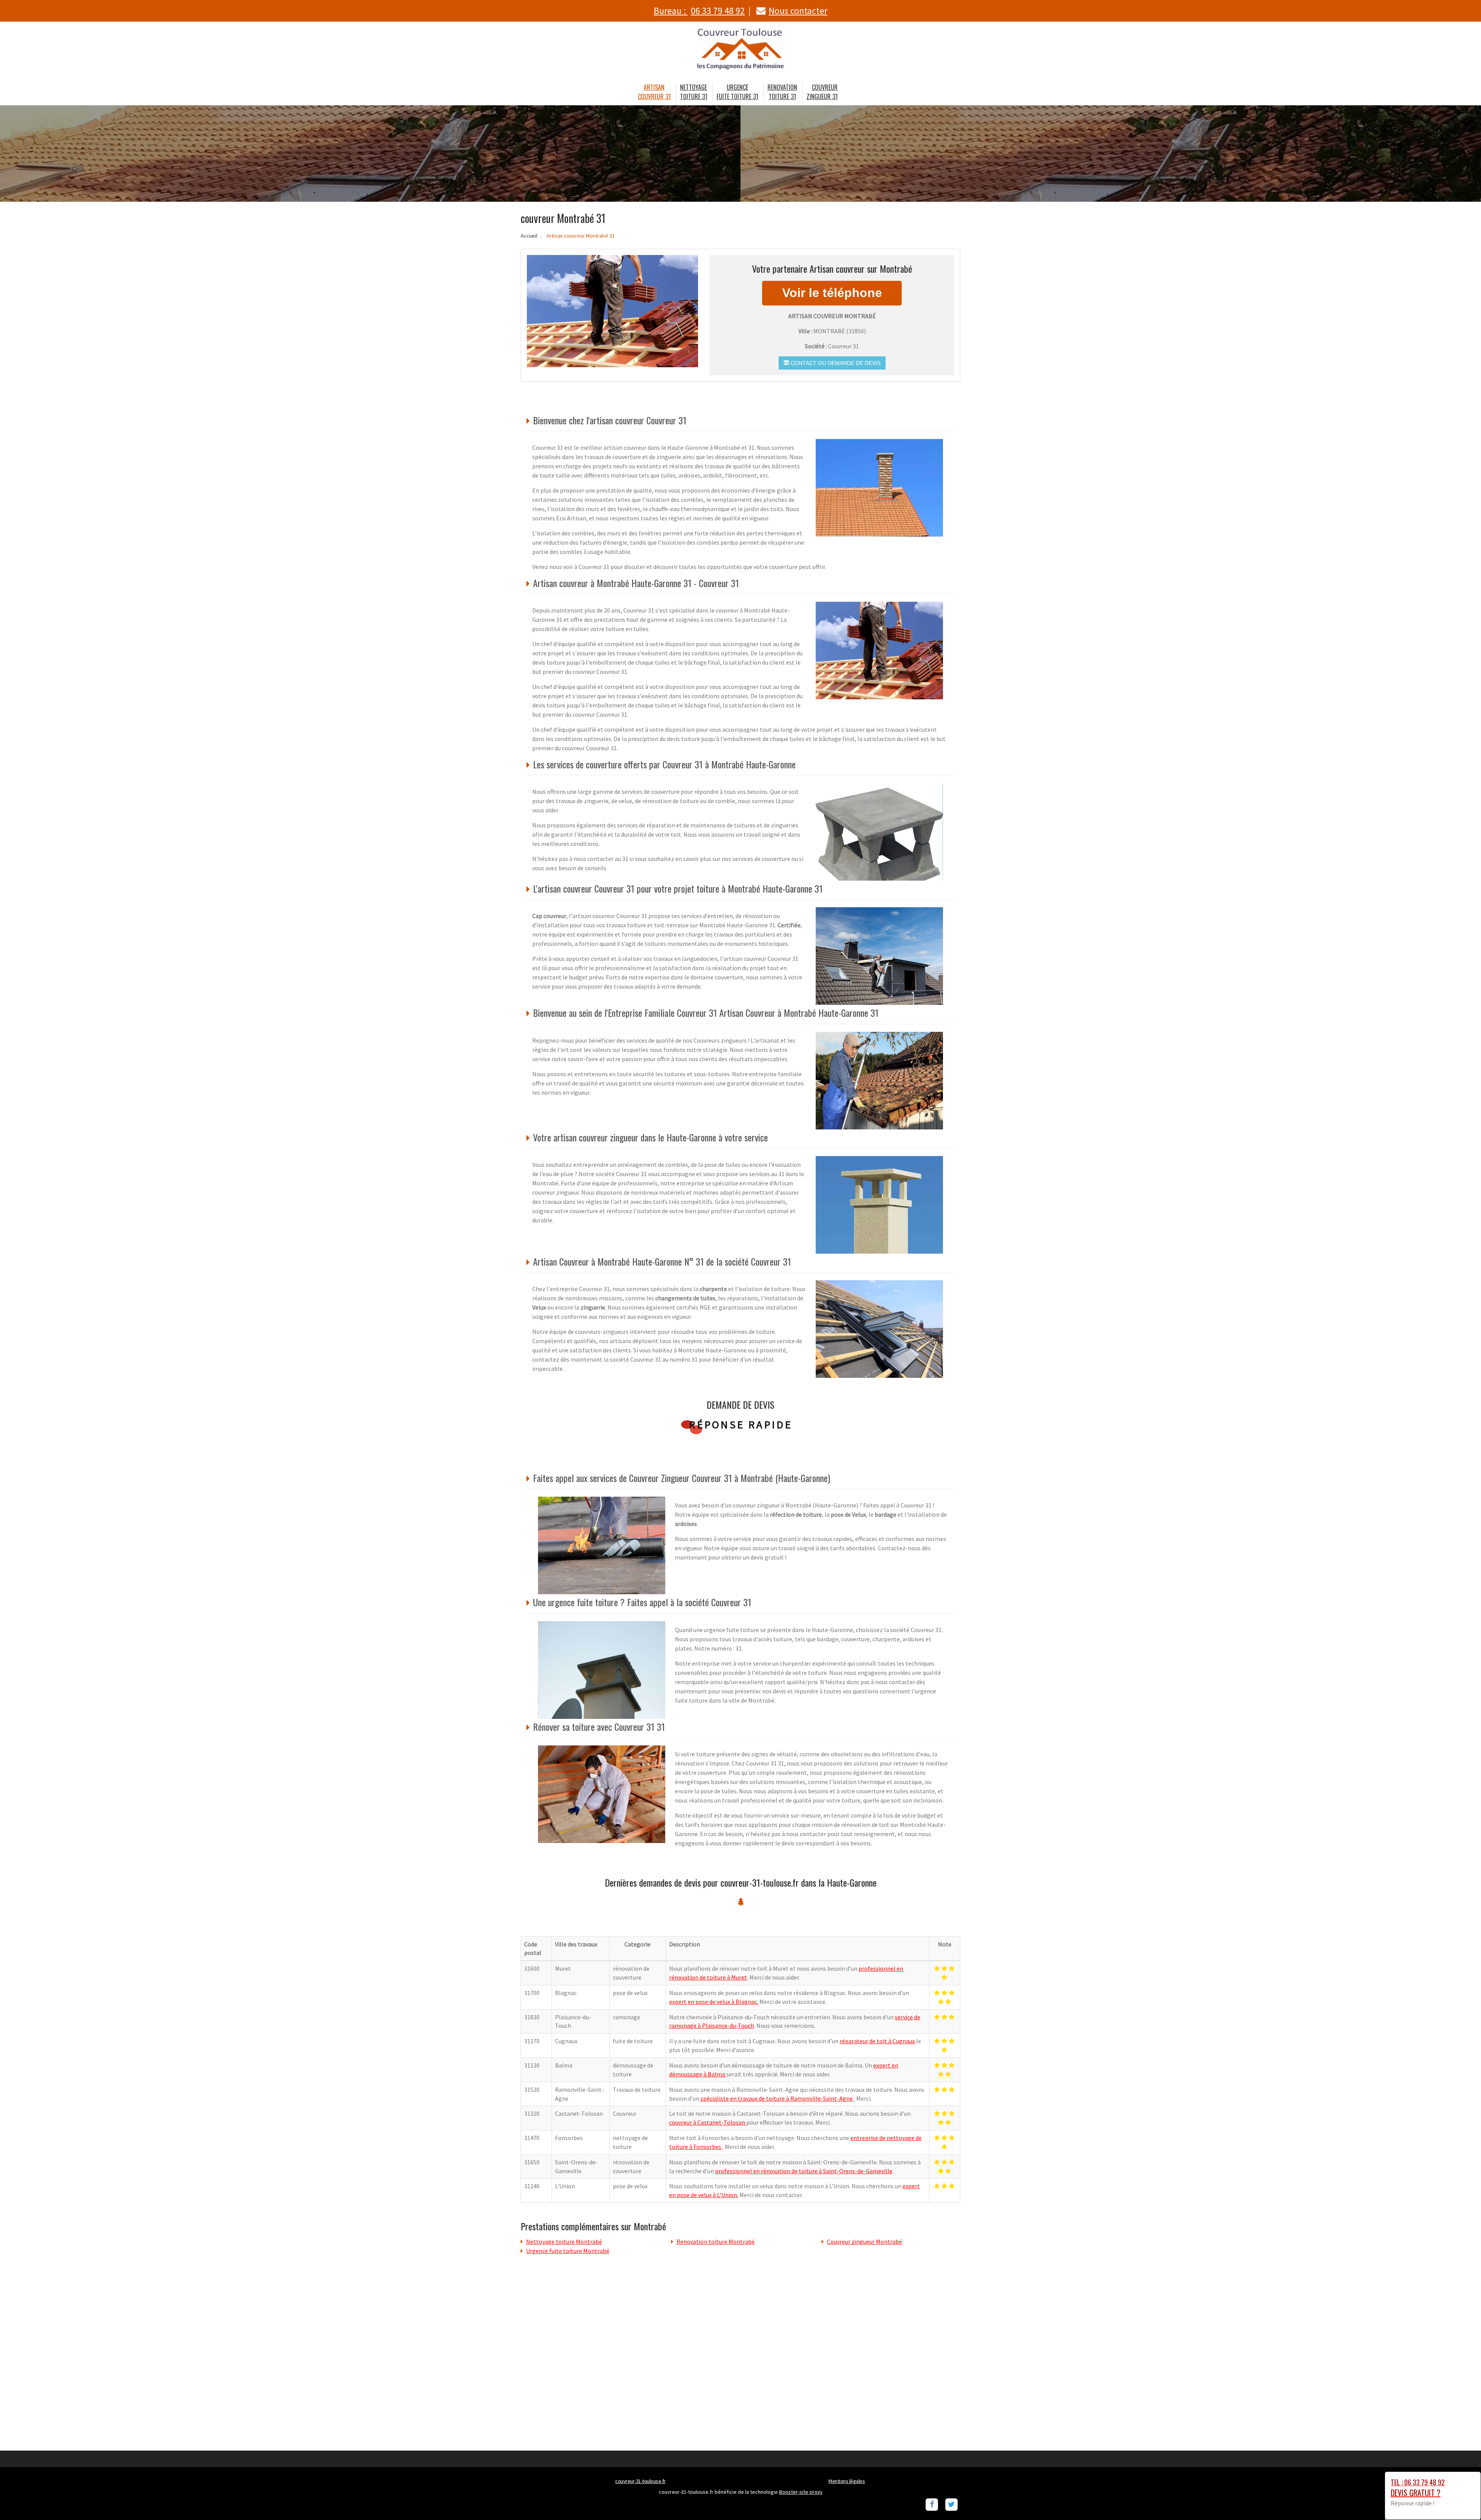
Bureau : (699, 11)
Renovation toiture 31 (782, 92)
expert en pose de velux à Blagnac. (714, 2002)
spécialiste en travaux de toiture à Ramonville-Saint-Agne (777, 2098)
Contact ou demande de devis (835, 363)
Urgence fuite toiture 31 (737, 92)
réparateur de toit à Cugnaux (878, 2041)
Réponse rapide (741, 1425)
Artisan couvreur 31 (654, 92)
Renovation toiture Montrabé (716, 2242)
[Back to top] (1460, 2499)
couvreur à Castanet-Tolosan (708, 2122)
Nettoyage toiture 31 (694, 92)
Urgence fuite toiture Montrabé (568, 2251)
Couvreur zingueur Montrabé (864, 2242)
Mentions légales (847, 2481)
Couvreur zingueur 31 (822, 92)
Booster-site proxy (801, 2492)
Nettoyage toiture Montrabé (564, 2242)
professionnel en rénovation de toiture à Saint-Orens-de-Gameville (804, 2171)
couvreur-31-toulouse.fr (640, 2481)
